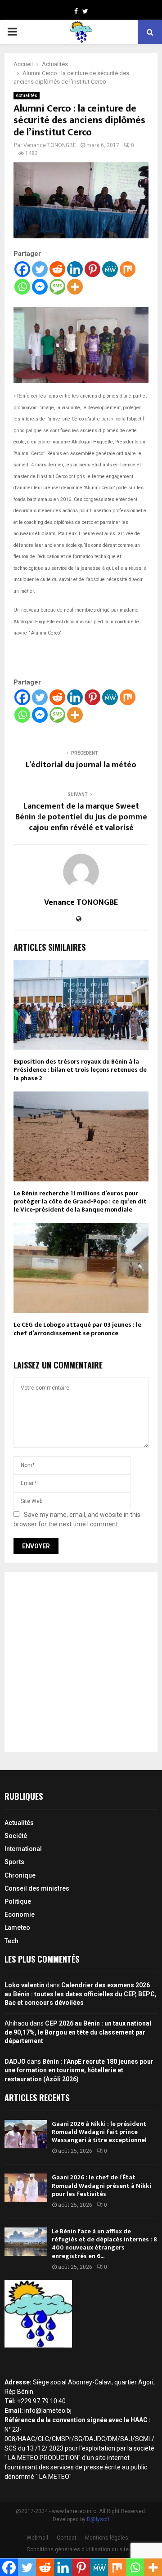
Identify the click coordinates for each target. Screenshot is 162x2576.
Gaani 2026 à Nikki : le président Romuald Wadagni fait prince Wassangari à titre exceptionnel (99, 2132)
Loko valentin (25, 1985)
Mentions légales (107, 2538)
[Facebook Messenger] (40, 287)
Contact (67, 2538)
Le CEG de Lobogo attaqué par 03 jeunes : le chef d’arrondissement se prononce (77, 1329)
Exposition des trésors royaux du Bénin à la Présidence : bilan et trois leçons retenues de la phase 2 (80, 1070)
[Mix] (128, 269)
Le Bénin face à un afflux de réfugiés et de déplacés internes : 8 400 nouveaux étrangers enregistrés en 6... (104, 2244)
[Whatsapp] (22, 287)
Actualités (27, 96)
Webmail (37, 2538)
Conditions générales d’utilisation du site (78, 2549)
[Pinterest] (92, 269)
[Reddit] (57, 269)
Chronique (20, 1875)
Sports (14, 1862)
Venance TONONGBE (50, 145)
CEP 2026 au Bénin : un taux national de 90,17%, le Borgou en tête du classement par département (78, 2032)
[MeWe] (110, 269)
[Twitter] (40, 269)
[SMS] (57, 287)
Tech (11, 1941)
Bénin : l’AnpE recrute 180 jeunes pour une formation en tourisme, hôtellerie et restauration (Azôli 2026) (79, 2070)
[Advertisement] (81, 1662)
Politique (18, 1901)
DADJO (15, 2062)
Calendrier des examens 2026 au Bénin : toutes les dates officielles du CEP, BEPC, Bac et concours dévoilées (81, 1994)
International (23, 1849)
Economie (20, 1914)
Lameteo (17, 1928)
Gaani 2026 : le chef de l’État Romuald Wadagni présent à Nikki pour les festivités (101, 2185)
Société (16, 1836)
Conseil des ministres (37, 1888)
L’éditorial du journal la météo (81, 765)
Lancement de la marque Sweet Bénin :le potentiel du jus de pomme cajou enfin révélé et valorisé (81, 817)
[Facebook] (22, 269)
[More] (75, 287)
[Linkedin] (75, 269)
